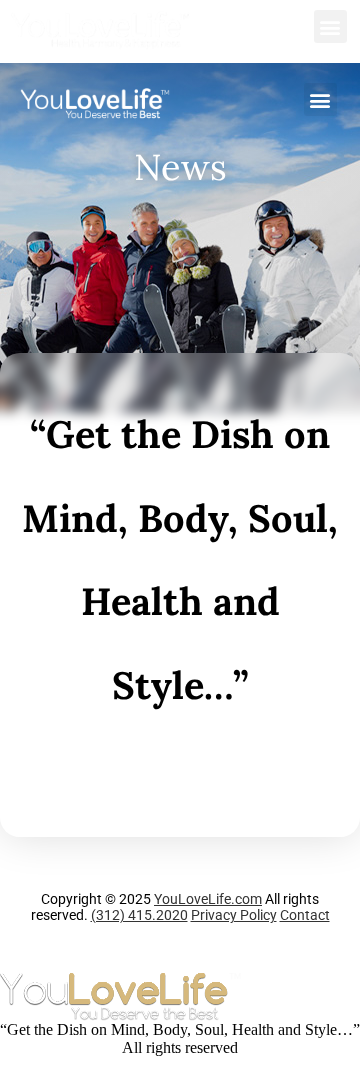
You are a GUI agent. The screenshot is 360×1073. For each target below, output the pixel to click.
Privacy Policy (234, 915)
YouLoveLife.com (208, 899)
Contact (305, 915)
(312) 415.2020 (139, 915)
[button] (330, 26)
